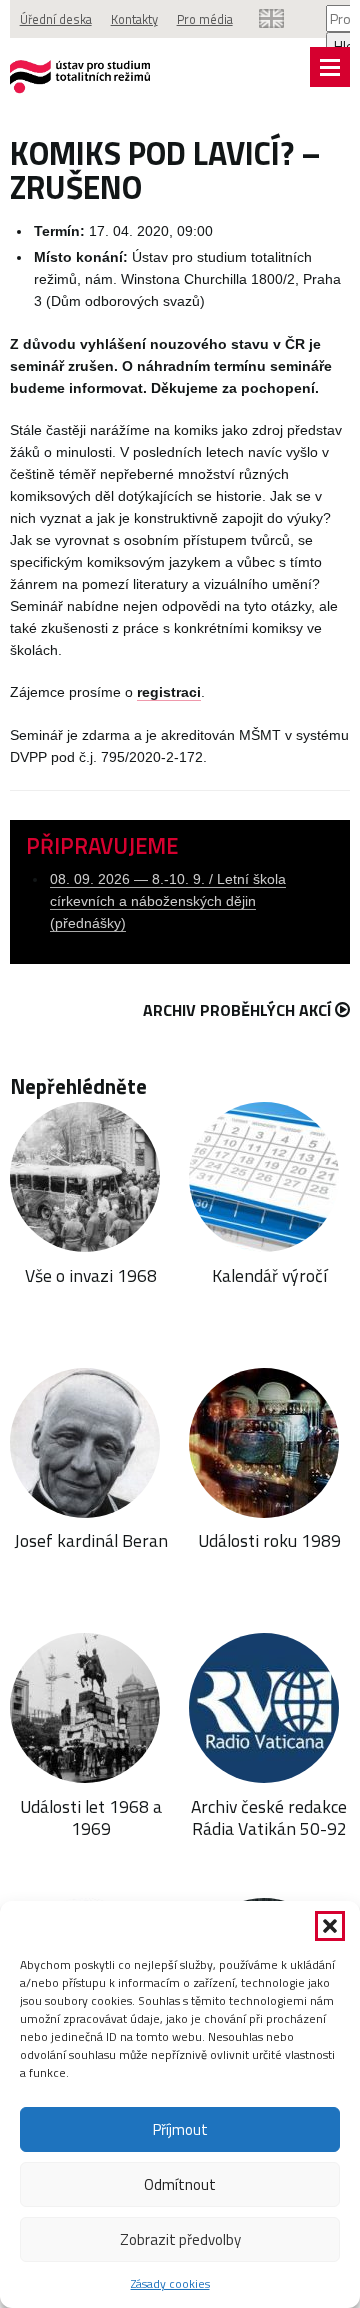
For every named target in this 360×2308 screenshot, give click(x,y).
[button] (330, 1926)
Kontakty (134, 19)
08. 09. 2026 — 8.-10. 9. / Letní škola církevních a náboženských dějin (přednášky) (168, 901)
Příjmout (180, 2129)
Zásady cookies (170, 2283)
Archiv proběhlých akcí (237, 1010)
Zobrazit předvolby (180, 2239)
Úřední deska (56, 19)
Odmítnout (180, 2184)
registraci (169, 692)
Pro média (205, 19)
